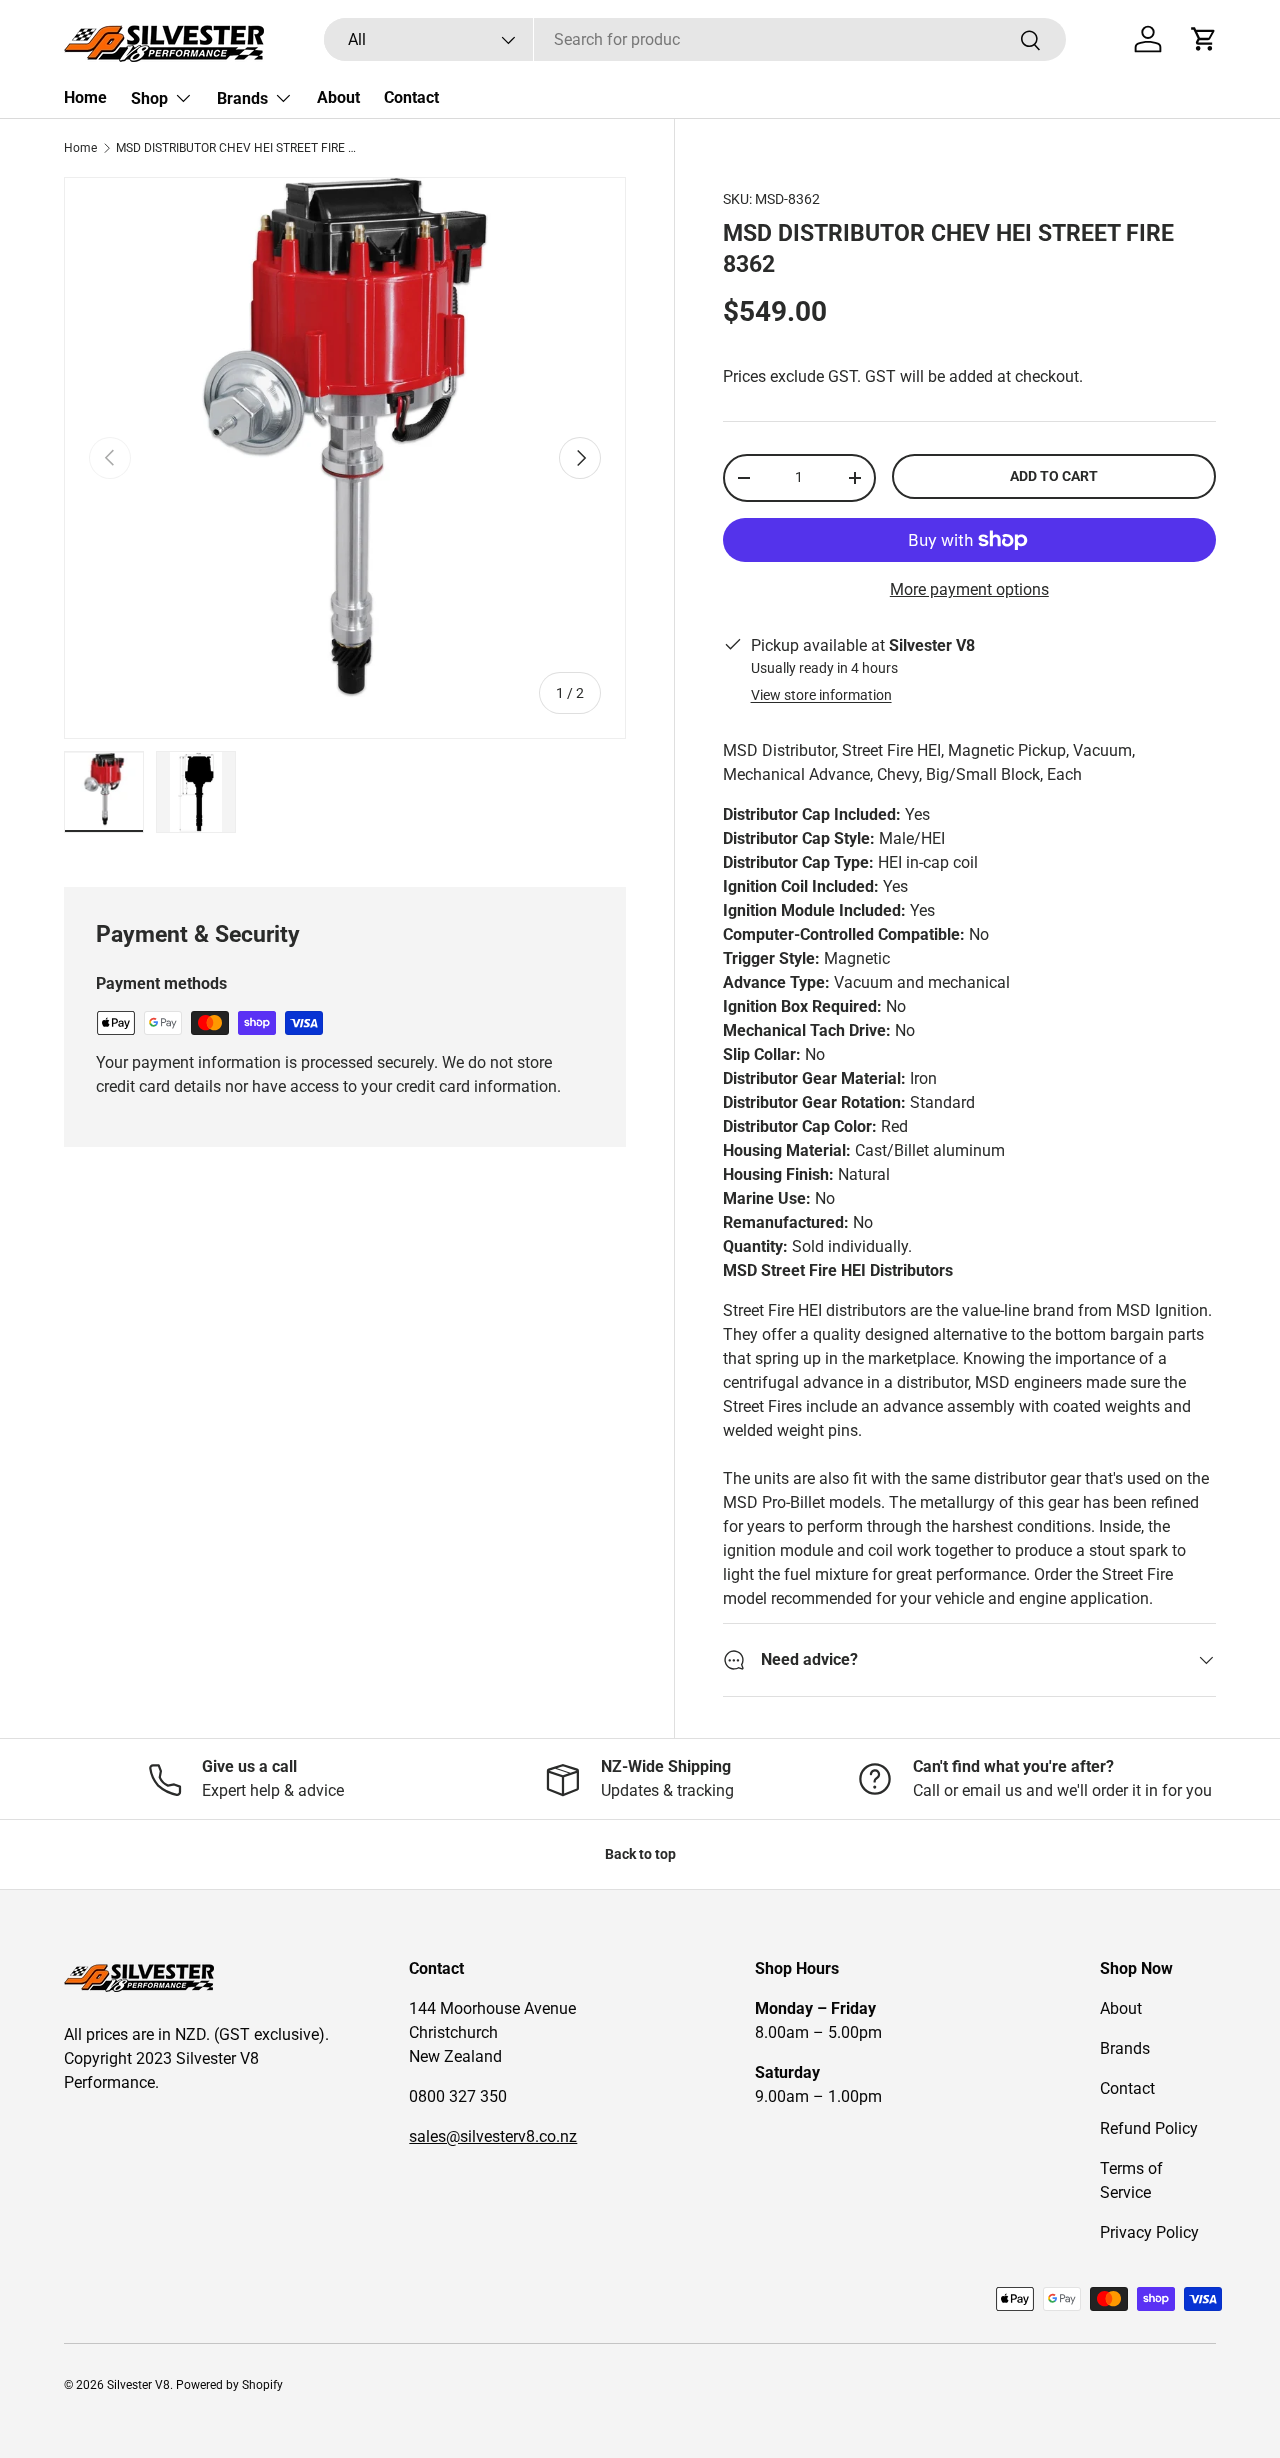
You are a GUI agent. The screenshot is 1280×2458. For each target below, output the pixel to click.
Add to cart (1054, 476)
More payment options (969, 589)
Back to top (640, 1854)
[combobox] (695, 39)
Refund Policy (1149, 2128)
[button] (1204, 39)
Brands (242, 98)
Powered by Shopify (229, 2385)
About (338, 97)
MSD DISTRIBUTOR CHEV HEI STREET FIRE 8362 (236, 148)
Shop (149, 98)
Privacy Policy (1149, 2232)
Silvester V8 (138, 2385)
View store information (821, 695)
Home (85, 97)
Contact (411, 97)
